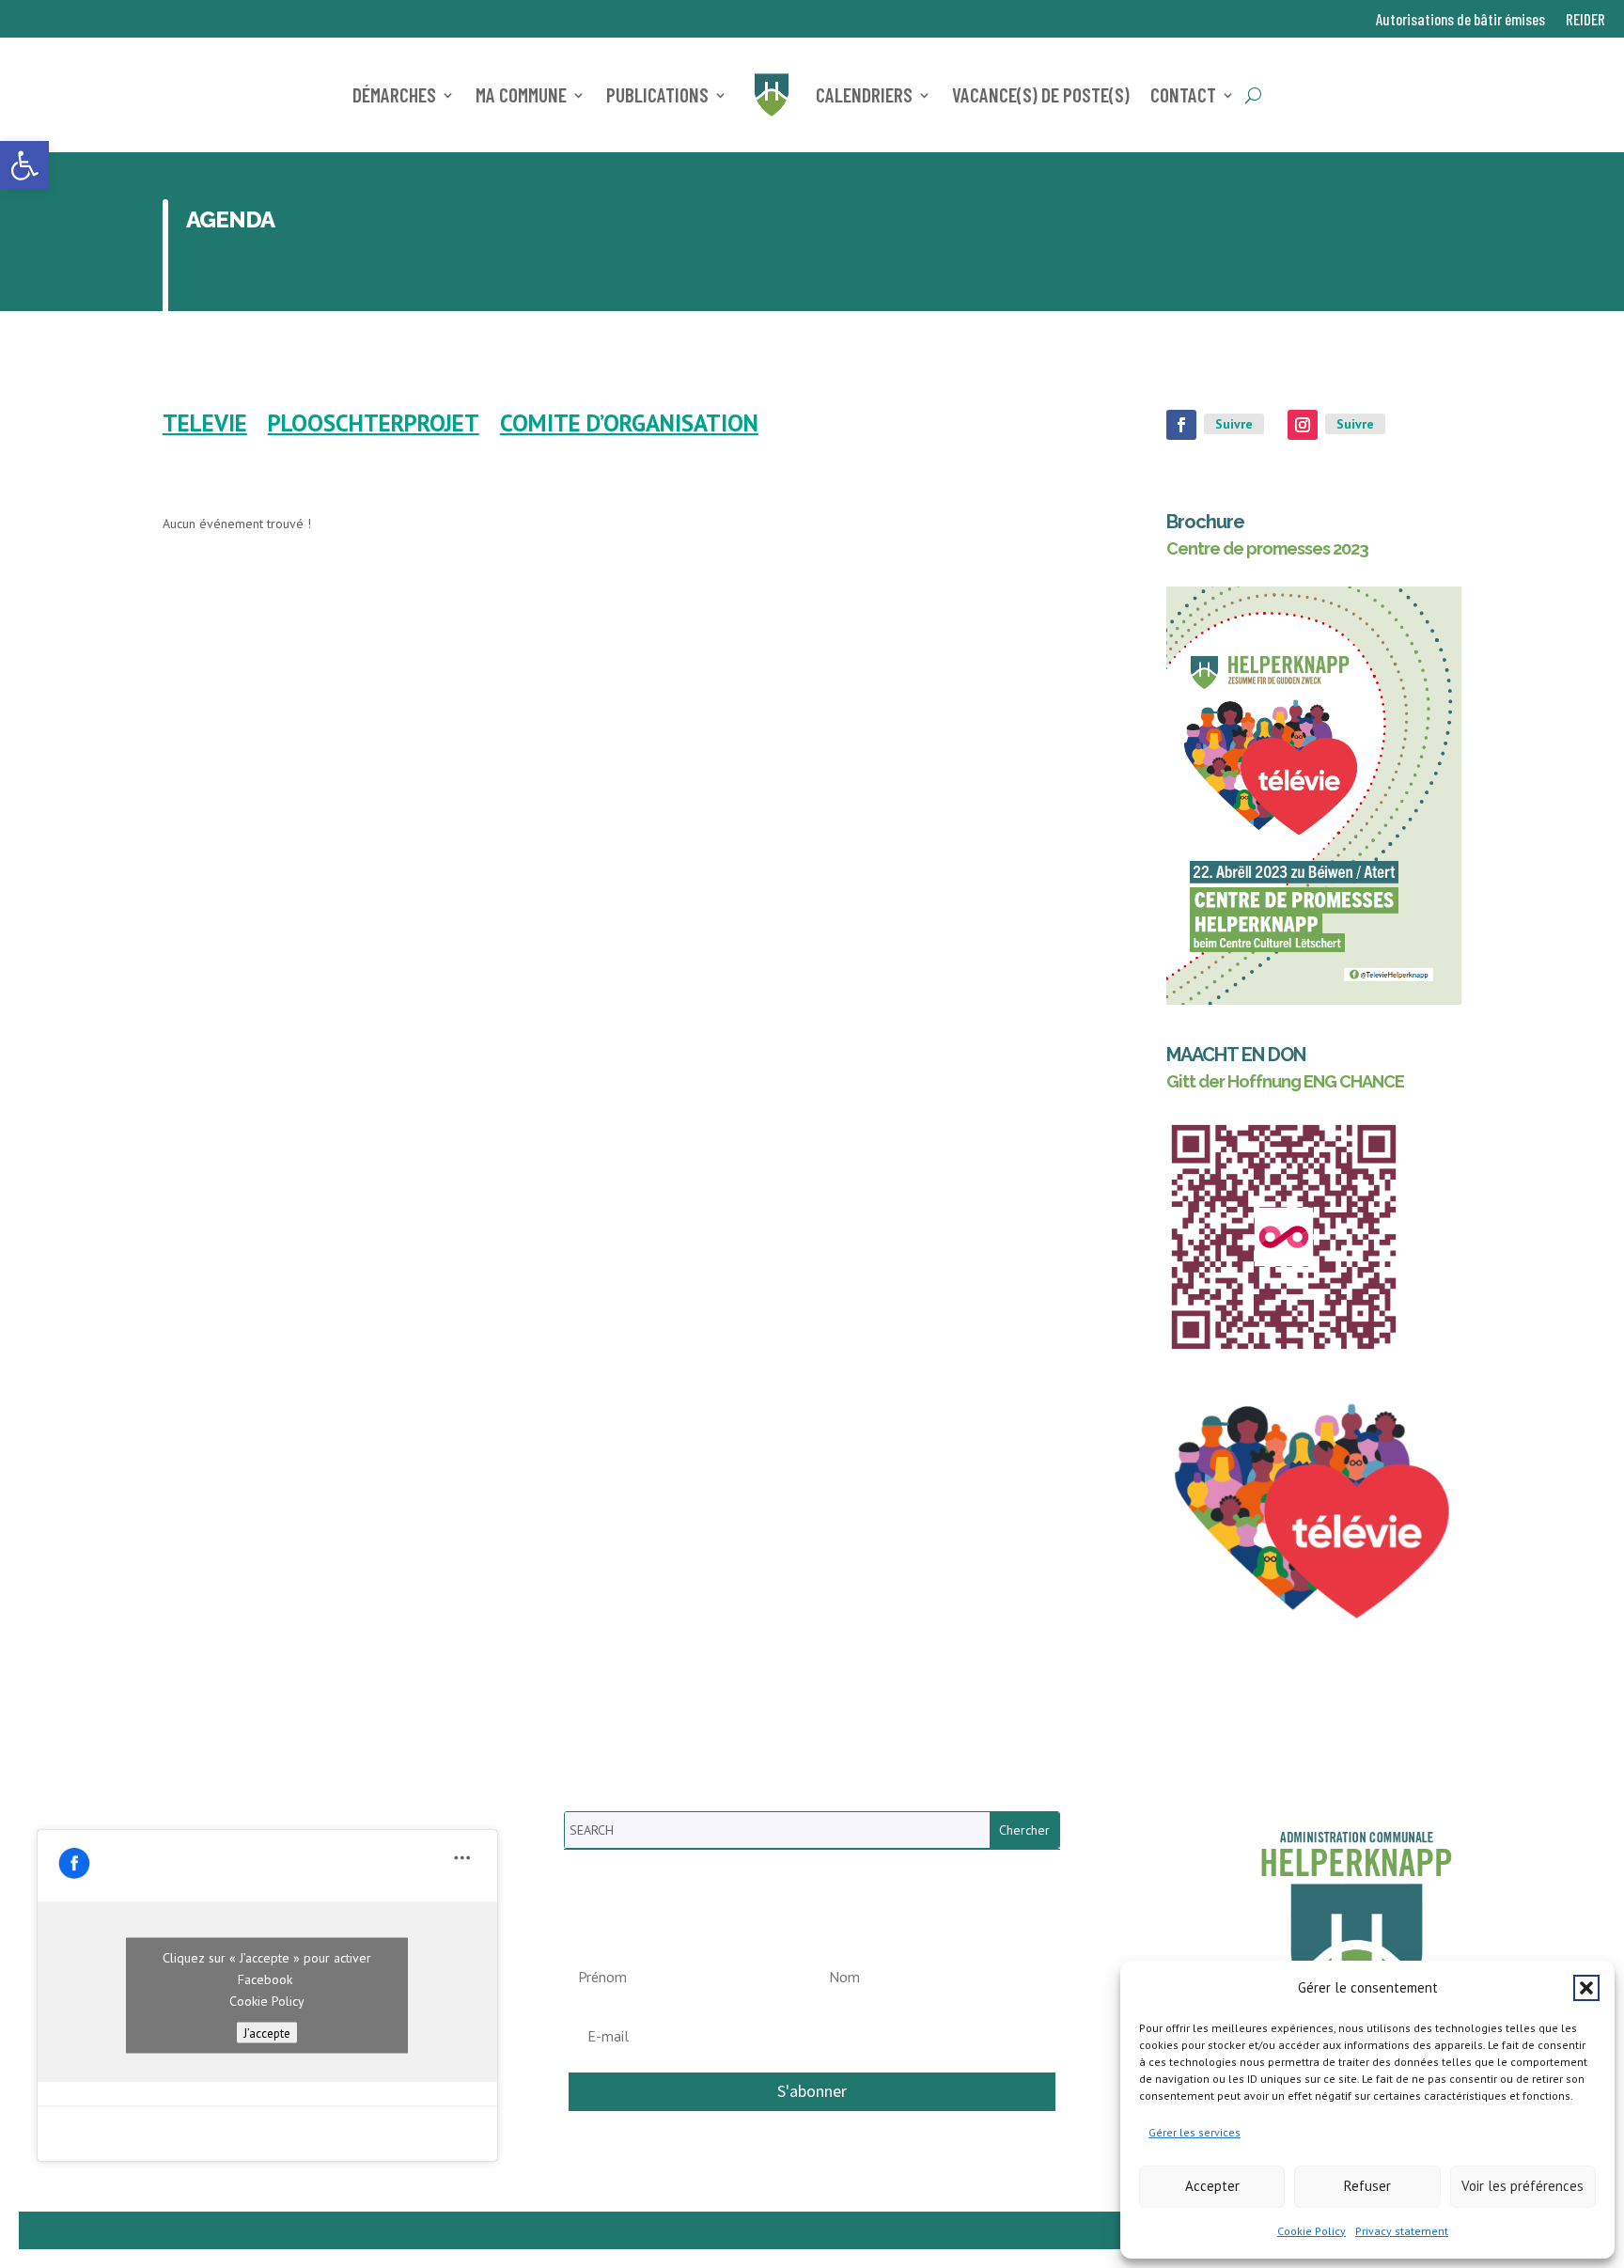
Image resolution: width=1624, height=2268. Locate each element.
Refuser (1367, 2186)
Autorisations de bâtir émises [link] (1460, 20)
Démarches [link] (394, 94)
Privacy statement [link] (1402, 2231)
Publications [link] (657, 94)
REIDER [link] (1585, 20)
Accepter (1212, 2186)
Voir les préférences (1522, 2186)
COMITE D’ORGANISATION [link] (629, 427)
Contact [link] (1183, 94)
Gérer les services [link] (1195, 2132)
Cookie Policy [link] (1312, 2231)
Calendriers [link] (864, 94)
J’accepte (267, 2033)
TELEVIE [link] (205, 427)
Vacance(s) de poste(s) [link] (1041, 94)
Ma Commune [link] (521, 94)
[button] (1586, 1988)
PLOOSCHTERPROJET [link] (374, 427)
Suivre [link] (1234, 424)
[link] (24, 165)
